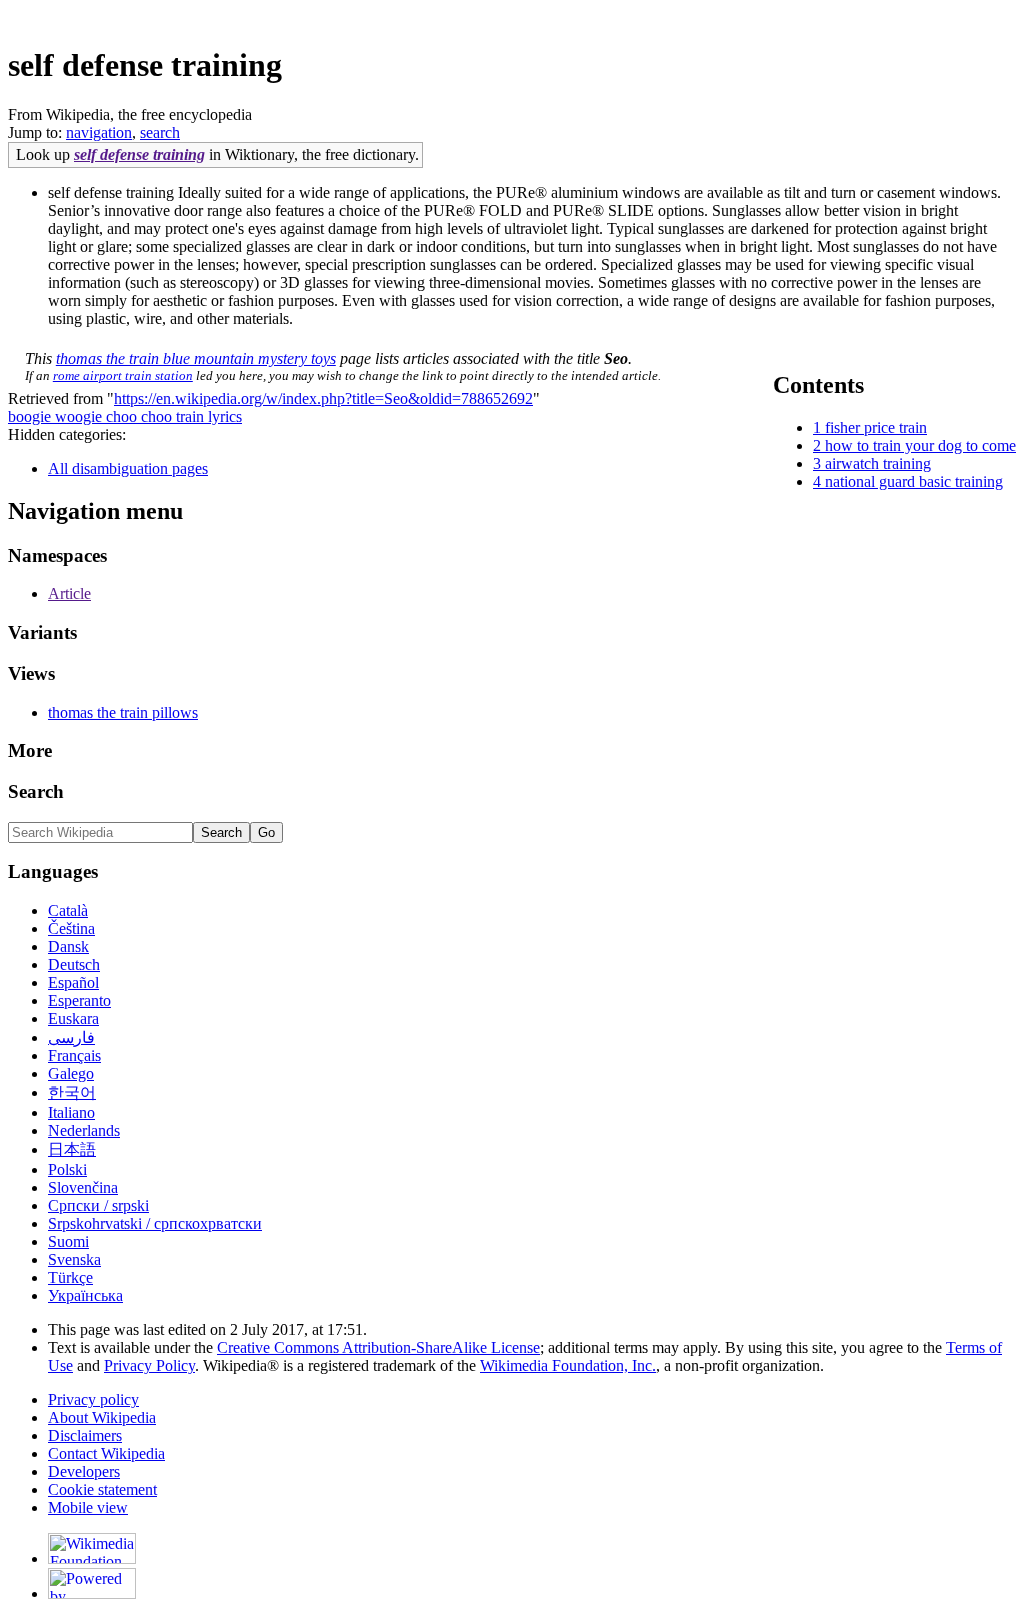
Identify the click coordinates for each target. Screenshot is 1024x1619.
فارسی (71, 1037)
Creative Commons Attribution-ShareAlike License (378, 1347)
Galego (71, 1073)
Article (69, 593)
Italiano (71, 1112)
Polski (67, 1169)
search (160, 132)
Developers (84, 1471)
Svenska (74, 1259)
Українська (85, 1295)
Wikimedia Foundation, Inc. (568, 1365)
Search (36, 791)
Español (73, 982)
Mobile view (88, 1507)
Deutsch (74, 964)
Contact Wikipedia (106, 1453)
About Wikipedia (102, 1417)
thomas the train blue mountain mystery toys (196, 358)
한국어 (72, 1092)
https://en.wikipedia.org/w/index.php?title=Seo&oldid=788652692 (323, 398)
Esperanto (79, 1000)
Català (68, 910)
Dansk (68, 946)
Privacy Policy (149, 1365)
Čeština (71, 928)
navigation (99, 132)
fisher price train (876, 427)
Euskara (73, 1018)
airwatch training (878, 463)
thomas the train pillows (123, 712)
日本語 (72, 1149)
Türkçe (70, 1277)
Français (74, 1055)
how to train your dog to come (920, 445)
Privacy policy (93, 1399)
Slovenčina (83, 1187)
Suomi (68, 1241)
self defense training (139, 154)
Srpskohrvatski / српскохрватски (155, 1223)
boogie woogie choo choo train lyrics (125, 416)
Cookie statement (102, 1489)
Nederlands (84, 1130)
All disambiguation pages (128, 468)
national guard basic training (914, 481)
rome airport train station (123, 375)
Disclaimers (85, 1435)
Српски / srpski (98, 1205)
